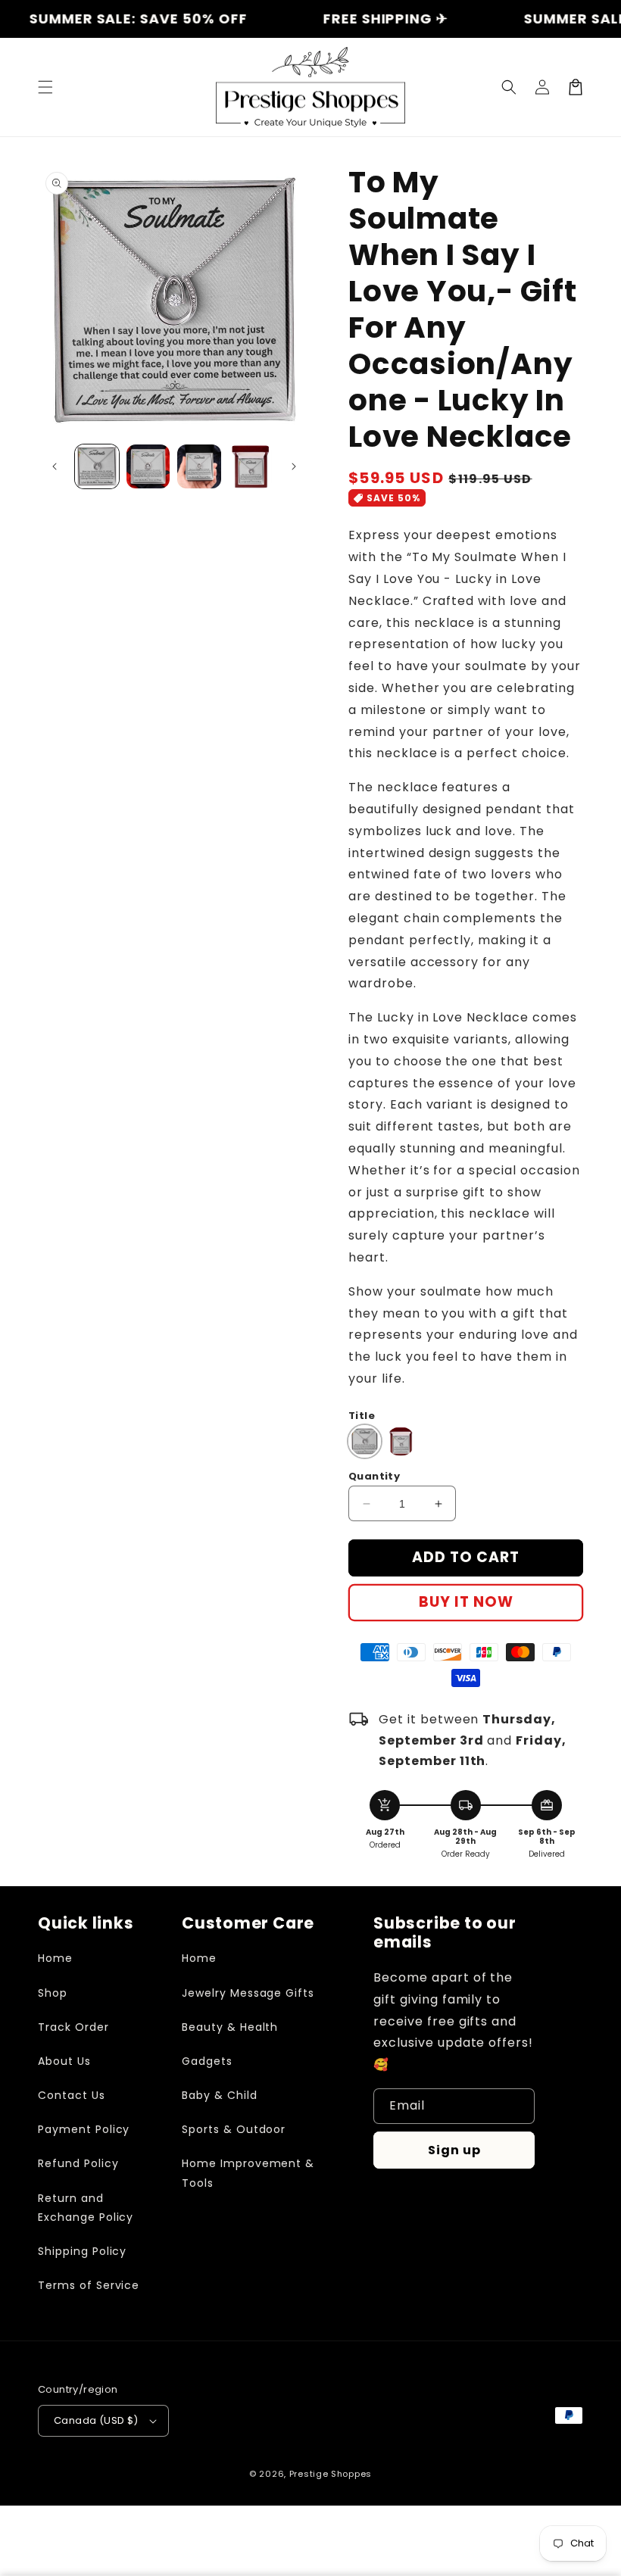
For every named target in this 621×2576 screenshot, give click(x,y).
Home (55, 1958)
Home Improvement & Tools (248, 2173)
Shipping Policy (82, 2251)
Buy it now (466, 1602)
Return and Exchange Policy (86, 2208)
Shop (53, 1993)
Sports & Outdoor (234, 2129)
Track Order (73, 2027)
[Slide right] (294, 466)
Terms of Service (89, 2285)
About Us (64, 2061)
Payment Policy (84, 2129)
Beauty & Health (230, 2027)
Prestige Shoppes (331, 2474)
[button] (45, 87)
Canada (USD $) (96, 2420)
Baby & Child (220, 2095)
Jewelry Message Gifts (248, 1993)
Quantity (374, 1476)
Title (362, 1416)
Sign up (454, 2150)
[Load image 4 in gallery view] (251, 466)
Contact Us (72, 2095)
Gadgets (207, 2061)
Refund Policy (78, 2163)
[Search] (509, 87)
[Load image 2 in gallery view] (148, 466)
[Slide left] (55, 466)
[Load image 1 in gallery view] (97, 466)
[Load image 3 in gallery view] (199, 466)
